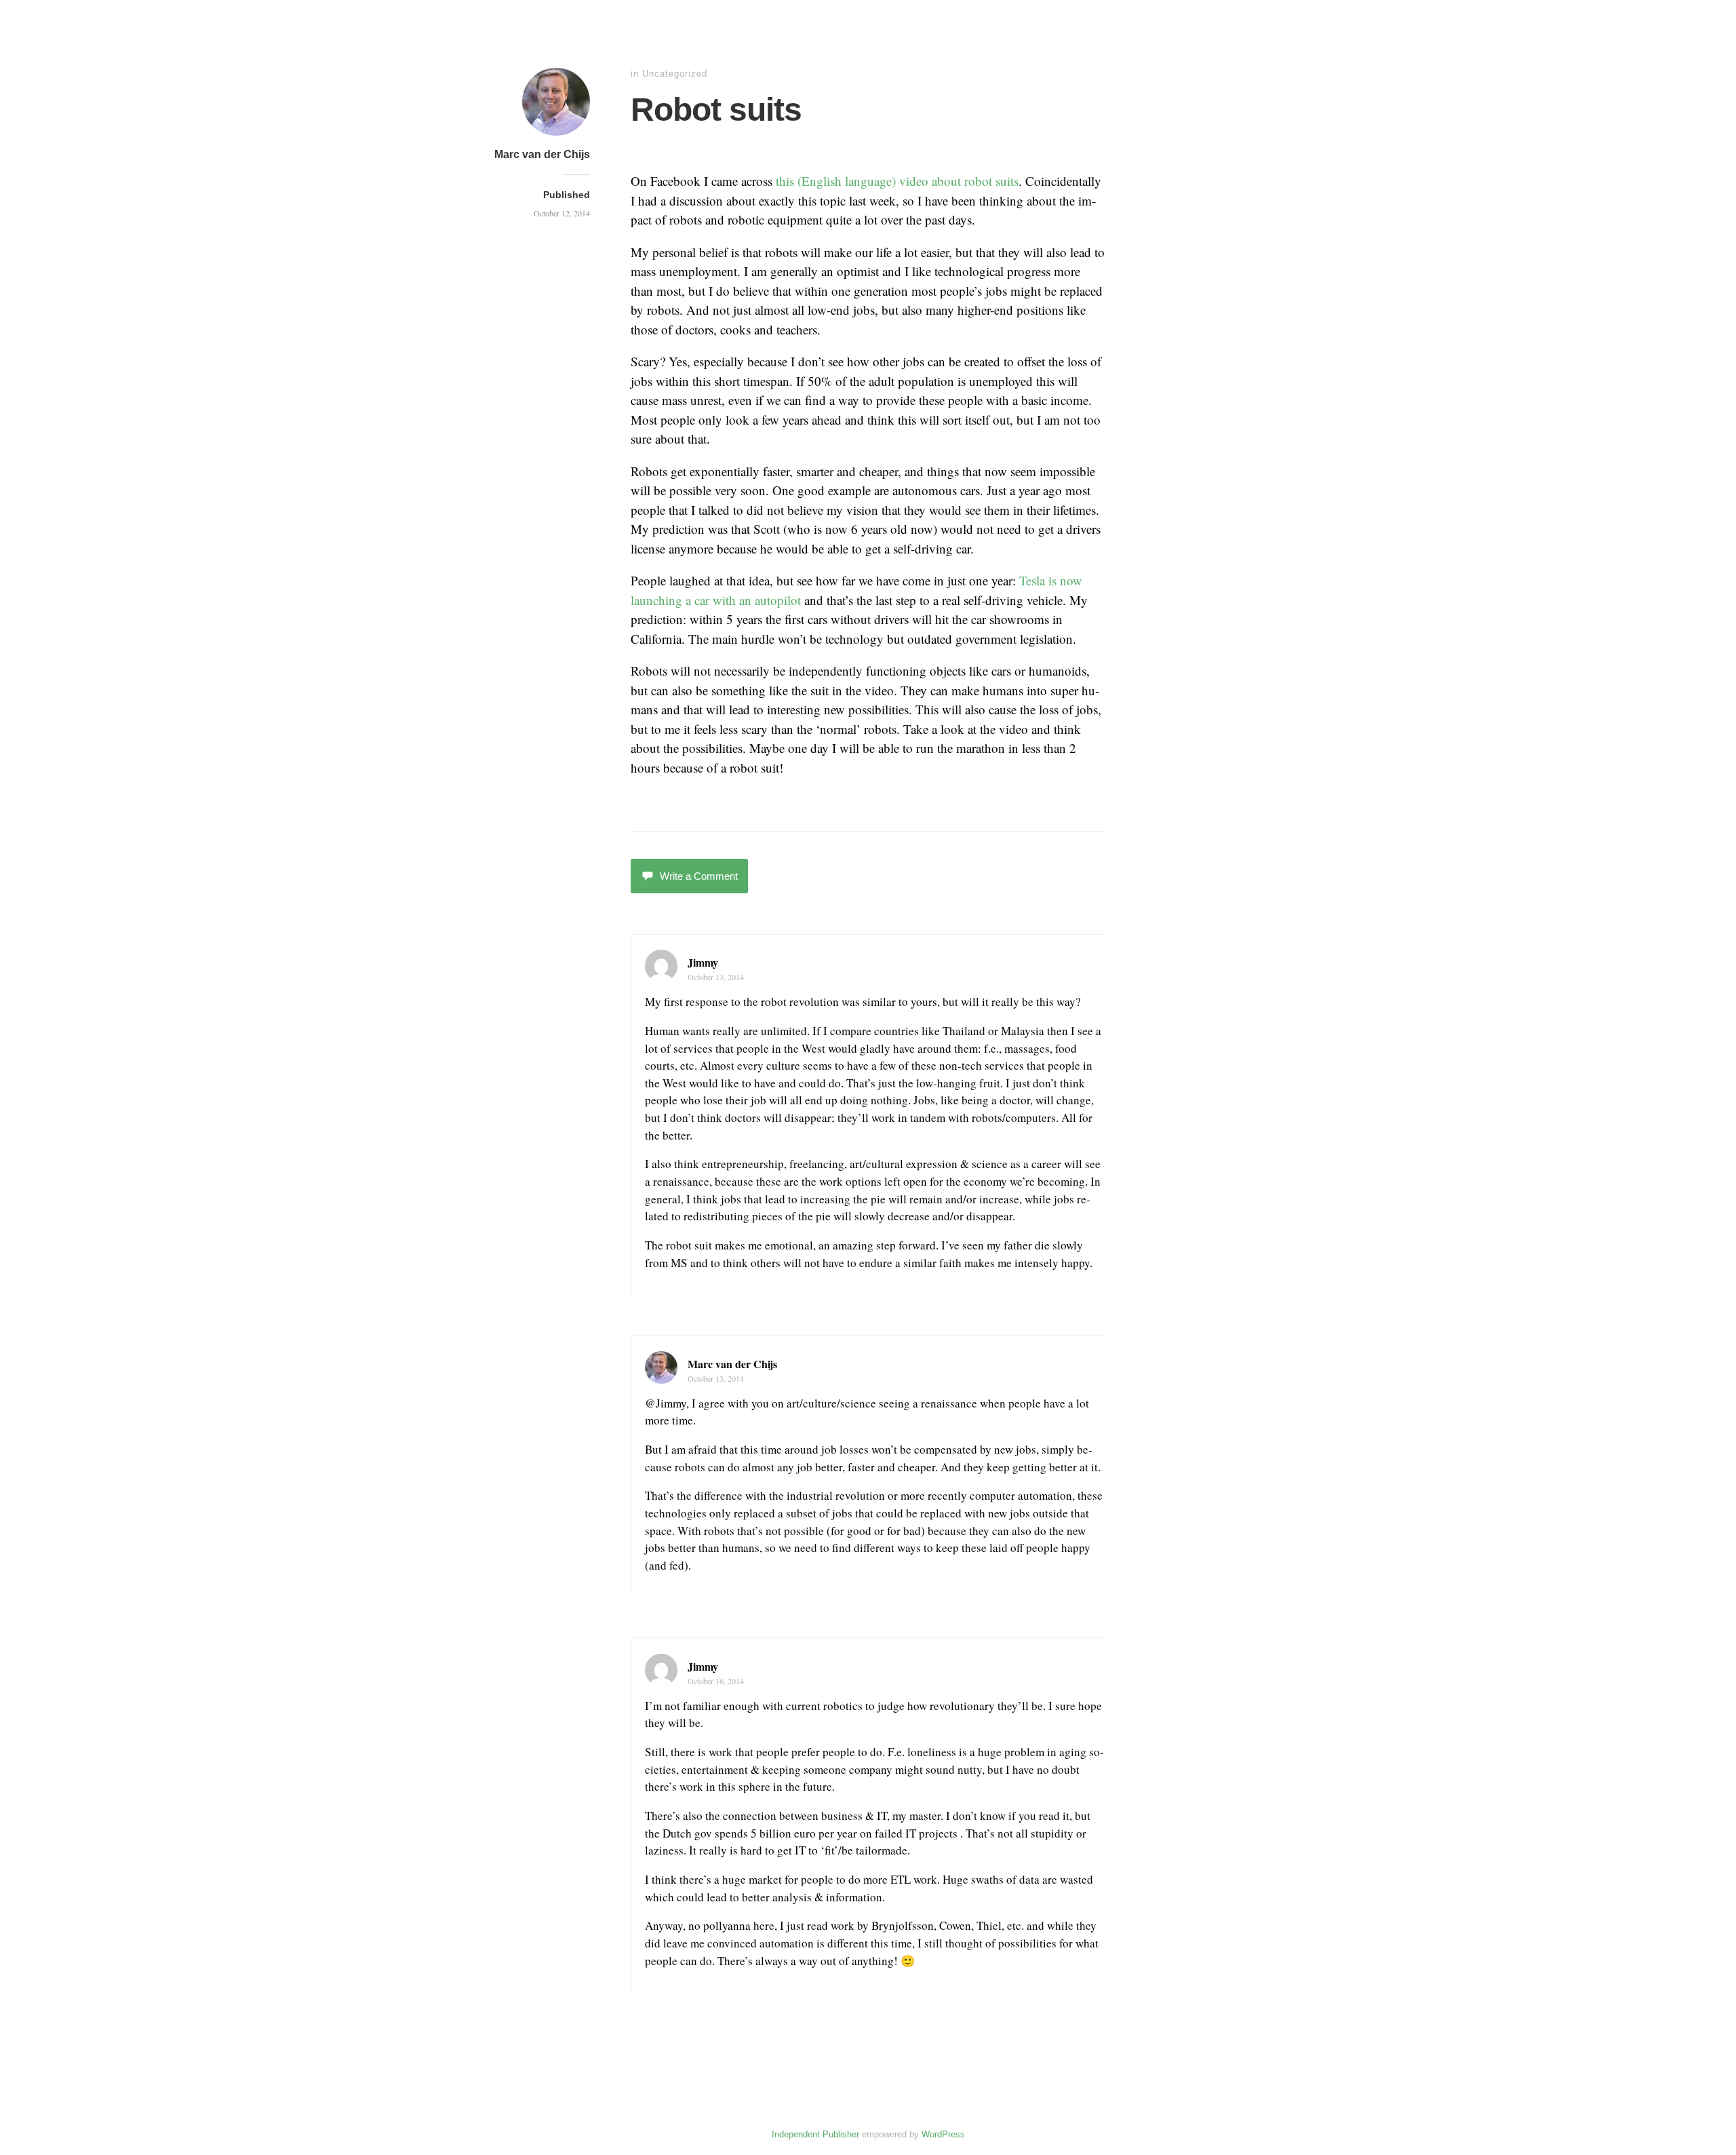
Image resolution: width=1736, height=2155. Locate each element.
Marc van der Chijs (542, 154)
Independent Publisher (815, 2134)
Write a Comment (699, 876)
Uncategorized (675, 74)
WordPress (943, 2134)
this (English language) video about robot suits (897, 181)
